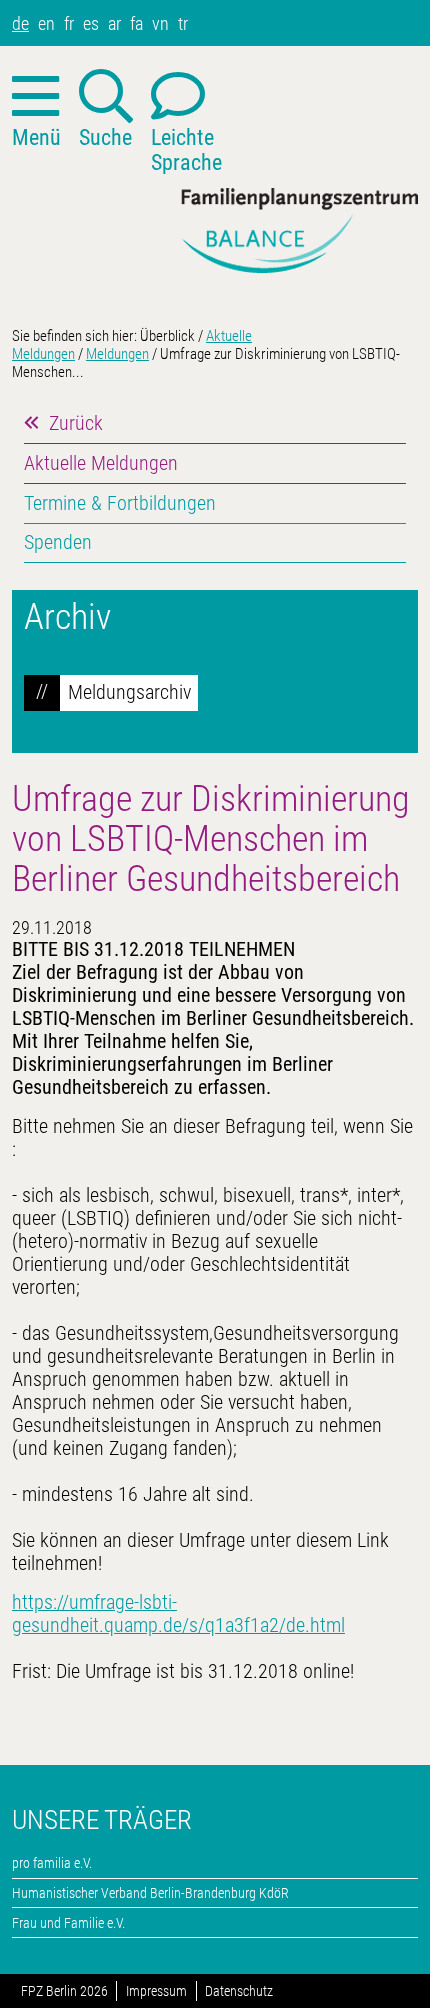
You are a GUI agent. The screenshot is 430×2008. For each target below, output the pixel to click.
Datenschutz (239, 1991)
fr (69, 23)
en (46, 23)
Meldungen (117, 354)
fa (136, 23)
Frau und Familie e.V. (68, 1923)
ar (114, 23)
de (20, 23)
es (91, 23)
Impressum (156, 1991)
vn (160, 23)
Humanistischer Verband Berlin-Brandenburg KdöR (150, 1893)
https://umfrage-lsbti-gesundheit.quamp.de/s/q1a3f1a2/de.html (178, 1614)
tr (183, 23)
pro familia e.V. (52, 1863)
